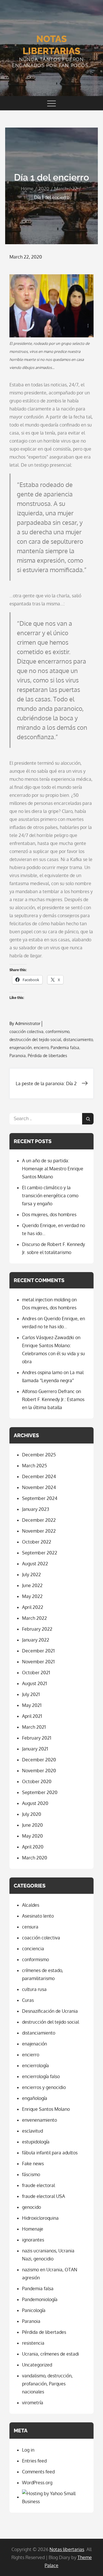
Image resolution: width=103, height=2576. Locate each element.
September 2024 (40, 1498)
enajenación (21, 1048)
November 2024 (39, 1487)
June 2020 (32, 1825)
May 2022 (32, 1596)
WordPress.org (37, 2483)
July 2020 (32, 1814)
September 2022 (40, 1553)
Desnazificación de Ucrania (50, 2011)
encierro (41, 1048)
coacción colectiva (26, 1031)
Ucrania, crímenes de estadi (50, 2354)
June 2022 (32, 1585)
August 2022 (35, 1564)
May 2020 (32, 1836)
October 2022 (37, 1542)
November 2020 (39, 1771)
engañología (35, 2098)
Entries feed (34, 2461)
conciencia (33, 1949)
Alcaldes (31, 1905)
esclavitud (32, 2131)
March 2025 (34, 1466)
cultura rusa (34, 1989)
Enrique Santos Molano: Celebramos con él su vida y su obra (54, 1353)
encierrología (35, 2066)
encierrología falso (41, 2076)
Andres (29, 1319)
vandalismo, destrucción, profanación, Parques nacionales (47, 2384)
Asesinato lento (38, 1916)
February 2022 (37, 1629)
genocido (31, 2207)
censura (30, 1927)
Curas (28, 2000)
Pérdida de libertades (47, 1056)
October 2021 (36, 1673)
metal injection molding (46, 1300)
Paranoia (18, 1056)
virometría (33, 2403)
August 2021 (34, 1683)
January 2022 (36, 1640)
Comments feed (38, 2472)
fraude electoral (38, 2185)
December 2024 (39, 1476)
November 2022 (39, 1531)
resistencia (33, 2343)
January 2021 (35, 1749)
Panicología (34, 2310)
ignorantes (33, 2240)
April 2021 (32, 1716)
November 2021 (38, 1662)
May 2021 (32, 1705)
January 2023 (36, 1509)
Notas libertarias (67, 2549)
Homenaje (33, 2229)
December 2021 (38, 1651)
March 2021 (34, 1727)
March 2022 (34, 1618)
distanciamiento (78, 1039)
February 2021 (37, 1738)
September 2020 (40, 1792)
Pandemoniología (40, 2299)
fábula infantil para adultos (50, 2153)
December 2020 (39, 1760)
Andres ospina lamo (42, 1372)
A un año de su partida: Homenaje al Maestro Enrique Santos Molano (53, 1169)
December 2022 (39, 1520)
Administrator (28, 1023)
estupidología (36, 2142)
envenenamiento (39, 2120)
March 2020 (35, 1858)
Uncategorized (37, 2365)
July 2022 (31, 1574)
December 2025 (39, 1455)
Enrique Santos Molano (46, 2109)
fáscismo (31, 2174)
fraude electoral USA (43, 2196)
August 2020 (35, 1803)
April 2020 (33, 1847)
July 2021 (31, 1694)
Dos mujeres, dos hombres (49, 1214)
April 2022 (33, 1607)
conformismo (57, 1031)
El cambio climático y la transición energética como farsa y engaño (50, 1196)
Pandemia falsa (65, 1048)
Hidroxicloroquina (40, 2218)
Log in (28, 2450)
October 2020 (37, 1781)
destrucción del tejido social (35, 1039)
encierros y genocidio (44, 2087)
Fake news (33, 2164)
